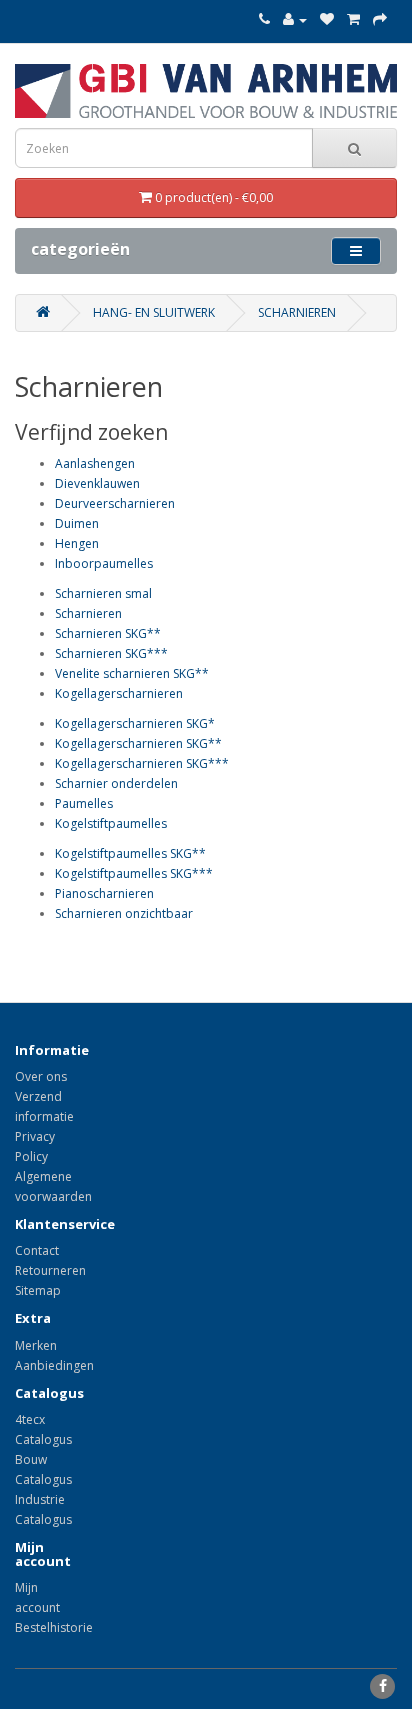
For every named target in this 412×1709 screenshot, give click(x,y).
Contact (37, 1250)
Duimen (77, 523)
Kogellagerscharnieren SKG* (135, 723)
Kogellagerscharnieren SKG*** (142, 763)
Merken (36, 1345)
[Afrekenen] (380, 19)
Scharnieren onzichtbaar (124, 913)
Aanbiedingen (54, 1365)
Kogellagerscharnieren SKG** (138, 743)
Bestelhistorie (54, 1627)
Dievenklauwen (97, 483)
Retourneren (50, 1270)
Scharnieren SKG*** (111, 653)
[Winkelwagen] (353, 19)
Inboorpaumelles (104, 563)
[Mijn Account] (295, 19)
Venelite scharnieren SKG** (132, 673)
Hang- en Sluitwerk (154, 312)
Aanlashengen (95, 463)
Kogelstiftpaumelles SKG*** (134, 873)
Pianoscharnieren (104, 893)
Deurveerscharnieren (115, 503)
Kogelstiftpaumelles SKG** (130, 853)
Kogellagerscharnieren (119, 693)
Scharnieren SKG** (108, 633)
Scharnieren (297, 312)
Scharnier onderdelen (116, 783)
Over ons (41, 1076)
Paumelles (84, 803)
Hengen (77, 543)
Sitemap (38, 1290)
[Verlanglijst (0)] (327, 19)
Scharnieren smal (103, 593)
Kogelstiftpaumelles (111, 823)
